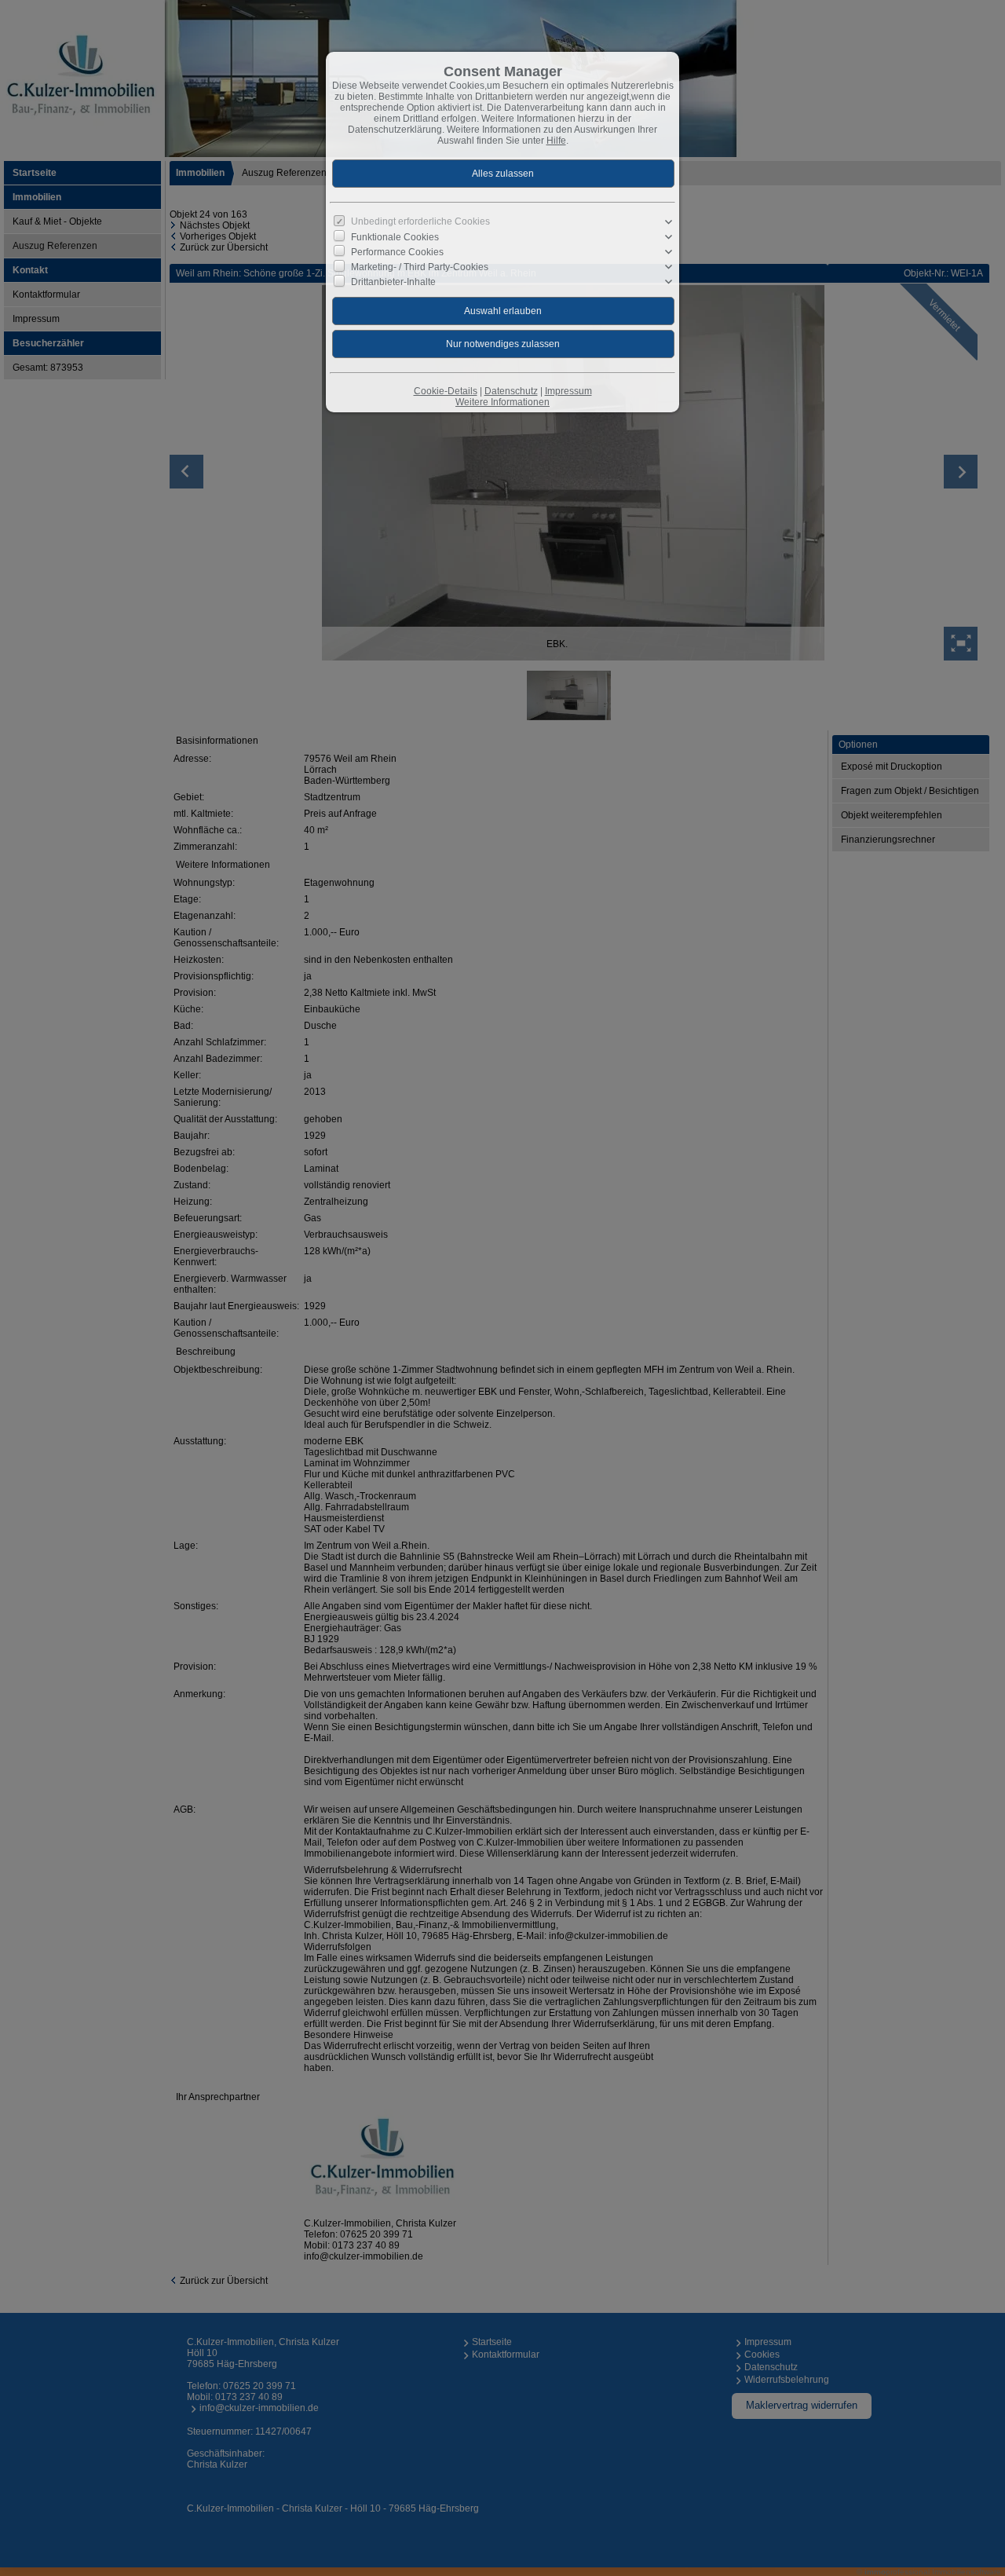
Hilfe (556, 141)
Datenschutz (511, 391)
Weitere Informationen (502, 402)
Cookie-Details (446, 391)
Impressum (568, 391)
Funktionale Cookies (395, 237)
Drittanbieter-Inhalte (393, 282)
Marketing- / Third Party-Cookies (420, 267)
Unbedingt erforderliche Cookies (420, 221)
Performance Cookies (397, 252)
